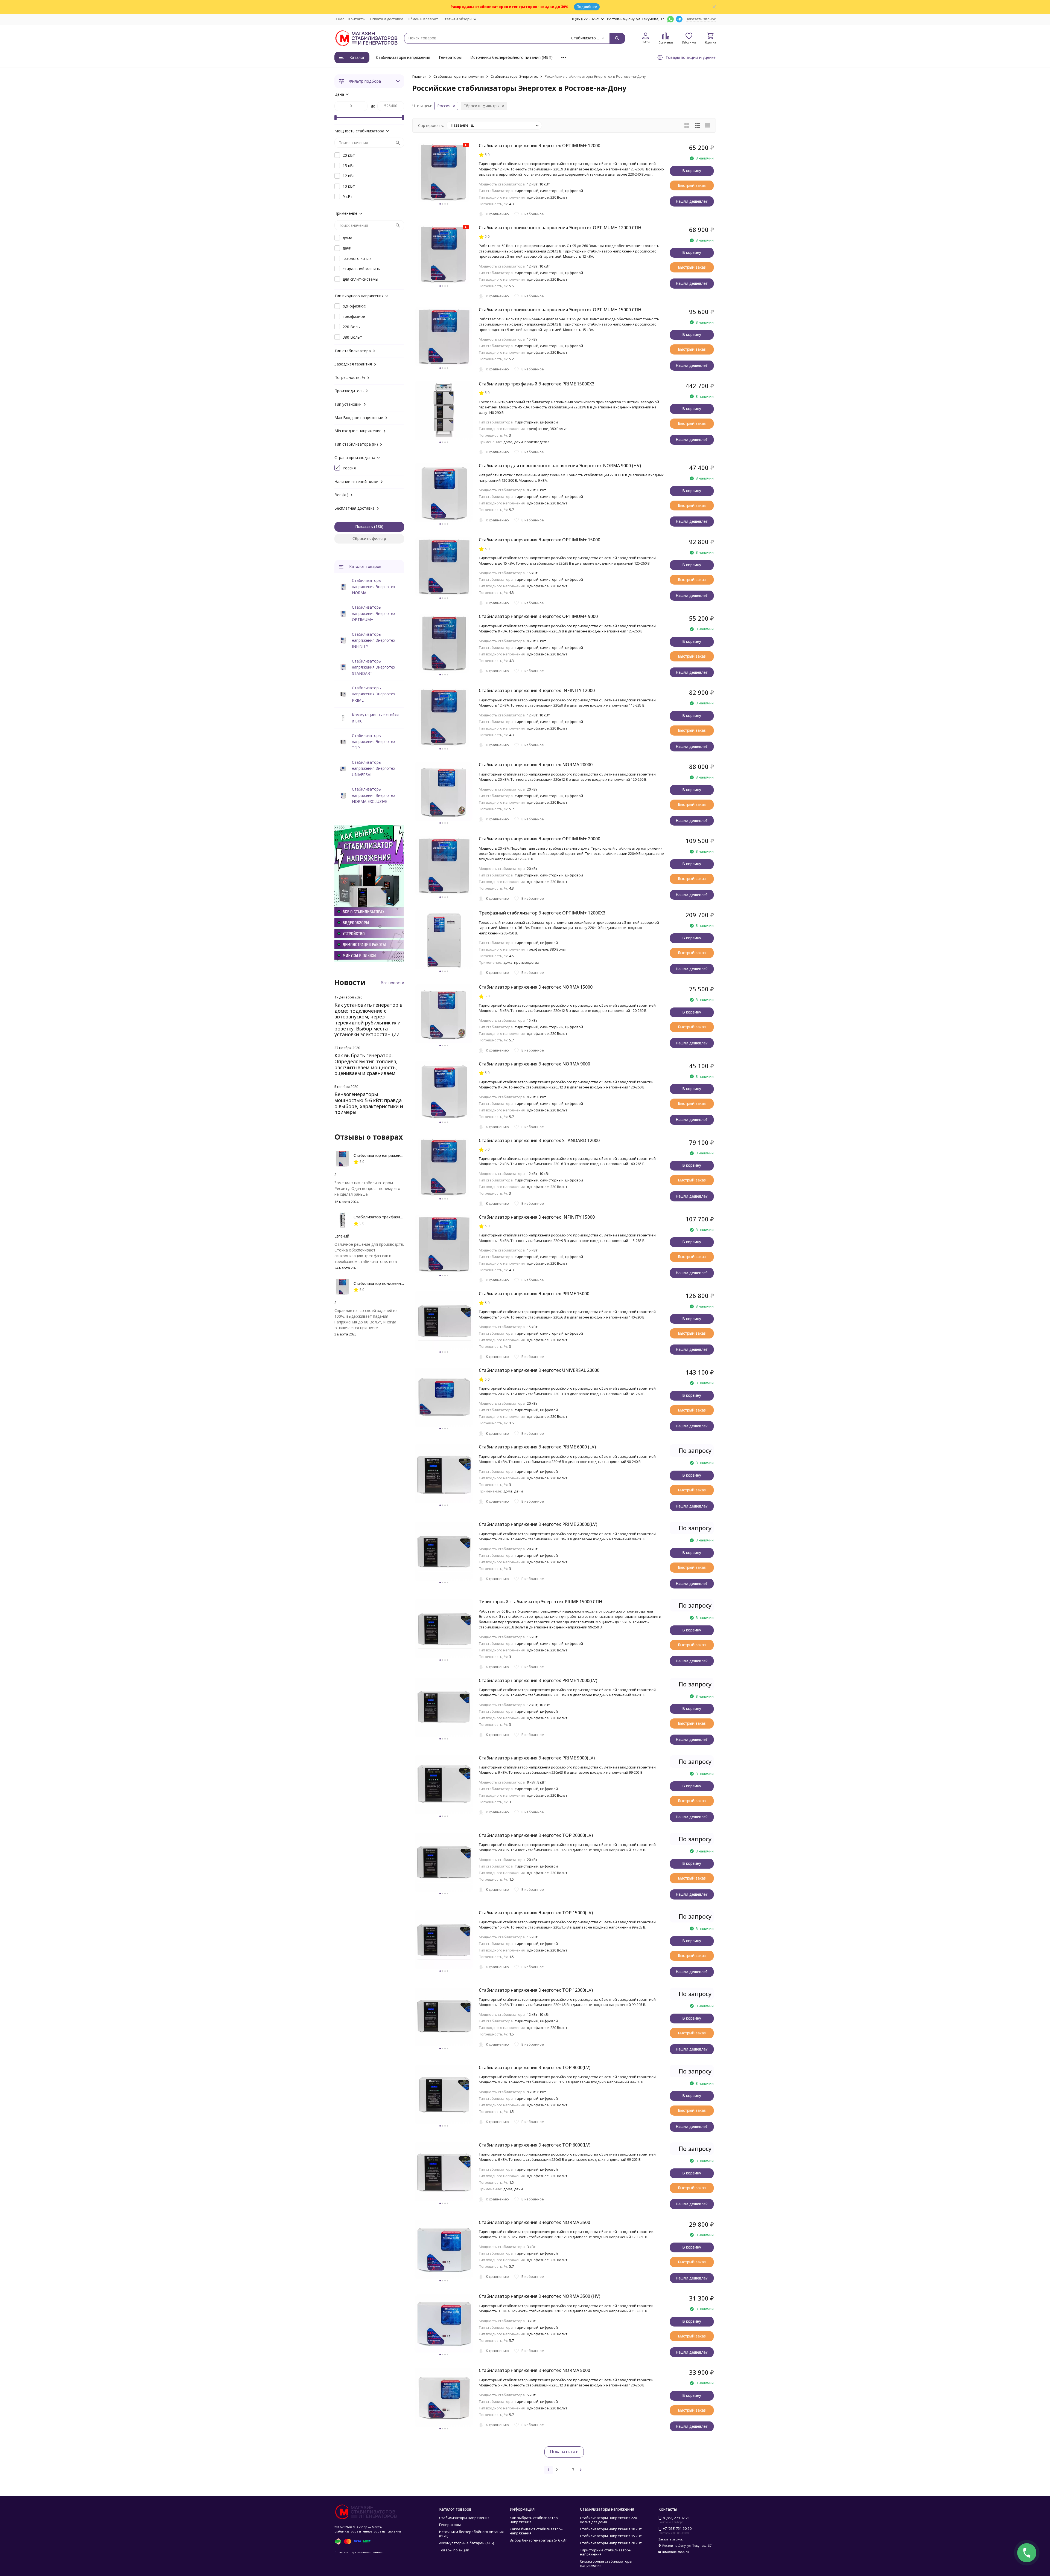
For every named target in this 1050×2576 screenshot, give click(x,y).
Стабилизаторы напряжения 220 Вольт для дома (608, 2520)
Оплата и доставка (387, 19)
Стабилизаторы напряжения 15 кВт (611, 2536)
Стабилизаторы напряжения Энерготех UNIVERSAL (374, 768)
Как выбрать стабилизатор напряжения (534, 2520)
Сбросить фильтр (369, 538)
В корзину (692, 171)
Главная (419, 76)
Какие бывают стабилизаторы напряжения (537, 2531)
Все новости (392, 983)
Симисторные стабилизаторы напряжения (606, 2563)
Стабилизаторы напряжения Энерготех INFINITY (374, 640)
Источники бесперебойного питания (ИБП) (511, 57)
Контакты (357, 19)
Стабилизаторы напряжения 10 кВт (611, 2529)
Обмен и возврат (423, 19)
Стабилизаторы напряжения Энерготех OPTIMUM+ (374, 613)
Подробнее (587, 7)
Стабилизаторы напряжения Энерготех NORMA (374, 586)
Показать (364, 526)
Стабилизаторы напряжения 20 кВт (611, 2543)
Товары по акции (454, 2550)
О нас (339, 19)
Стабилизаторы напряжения (403, 57)
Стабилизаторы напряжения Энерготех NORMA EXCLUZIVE (374, 795)
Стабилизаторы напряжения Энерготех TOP (374, 742)
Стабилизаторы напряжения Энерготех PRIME (374, 694)
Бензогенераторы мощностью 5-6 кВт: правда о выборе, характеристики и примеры (369, 1103)
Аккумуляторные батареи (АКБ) (466, 2543)
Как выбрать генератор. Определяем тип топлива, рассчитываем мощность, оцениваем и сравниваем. (366, 1064)
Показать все (564, 2452)
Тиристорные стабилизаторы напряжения (606, 2552)
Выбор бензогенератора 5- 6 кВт (538, 2540)
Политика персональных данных (359, 2552)
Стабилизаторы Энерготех (514, 76)
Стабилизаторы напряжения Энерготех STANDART (374, 667)
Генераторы (450, 57)
